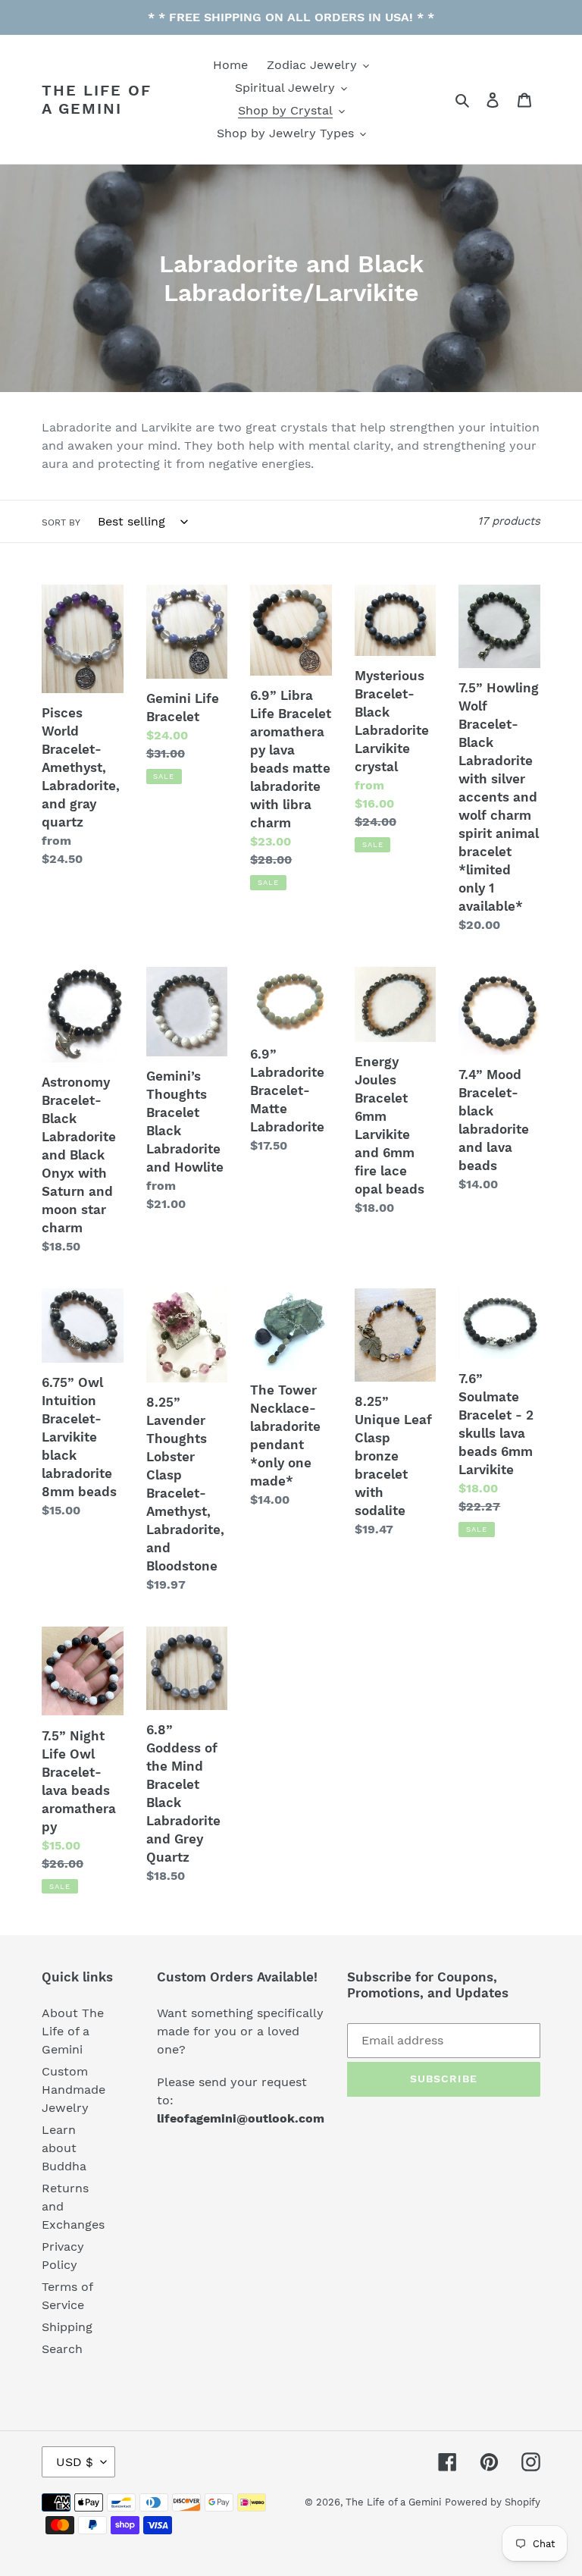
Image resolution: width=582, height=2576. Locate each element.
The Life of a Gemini (97, 99)
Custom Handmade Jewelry (74, 2090)
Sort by (61, 522)
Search (62, 2349)
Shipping (67, 2327)
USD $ (75, 2462)
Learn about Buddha (64, 2148)
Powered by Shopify (493, 2502)
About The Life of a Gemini (73, 2031)
